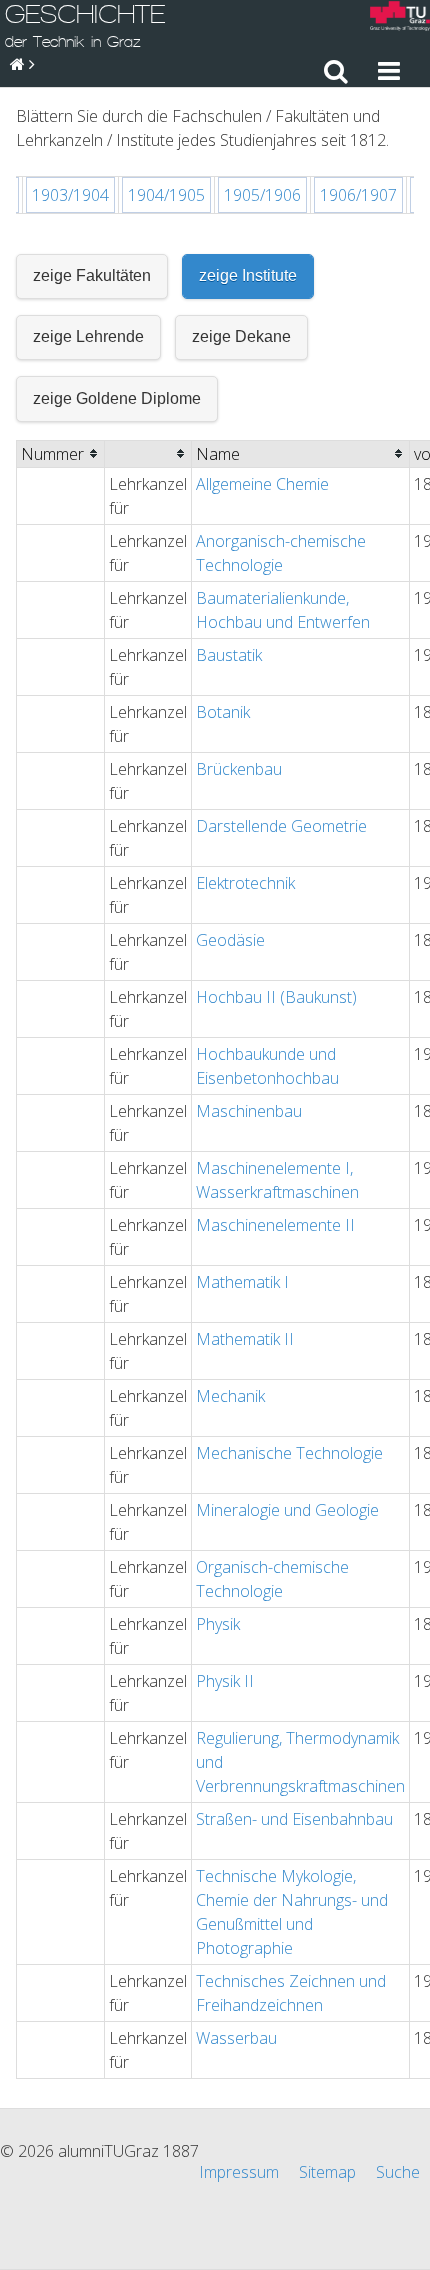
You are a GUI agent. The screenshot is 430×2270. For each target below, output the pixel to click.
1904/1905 (166, 195)
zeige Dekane (241, 336)
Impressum (239, 2172)
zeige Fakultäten (92, 275)
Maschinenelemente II (275, 1225)
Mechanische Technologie (289, 1453)
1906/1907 (358, 195)
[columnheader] (61, 453)
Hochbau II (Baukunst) (276, 997)
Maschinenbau (249, 1111)
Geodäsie (230, 940)
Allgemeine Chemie (262, 484)
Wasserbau (236, 2038)
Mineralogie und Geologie (287, 1510)
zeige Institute (248, 275)
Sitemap (327, 2172)
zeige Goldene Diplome (117, 398)
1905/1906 (262, 195)
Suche (398, 2172)
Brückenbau (239, 769)
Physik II (225, 1681)
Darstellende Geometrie (281, 826)
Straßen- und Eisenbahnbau (294, 1819)
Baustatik (229, 655)
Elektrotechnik (245, 883)
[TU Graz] (400, 18)
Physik (218, 1624)
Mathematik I (242, 1282)
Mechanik (230, 1396)
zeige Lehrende (88, 336)
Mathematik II (245, 1339)
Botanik (223, 712)
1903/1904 (70, 195)
